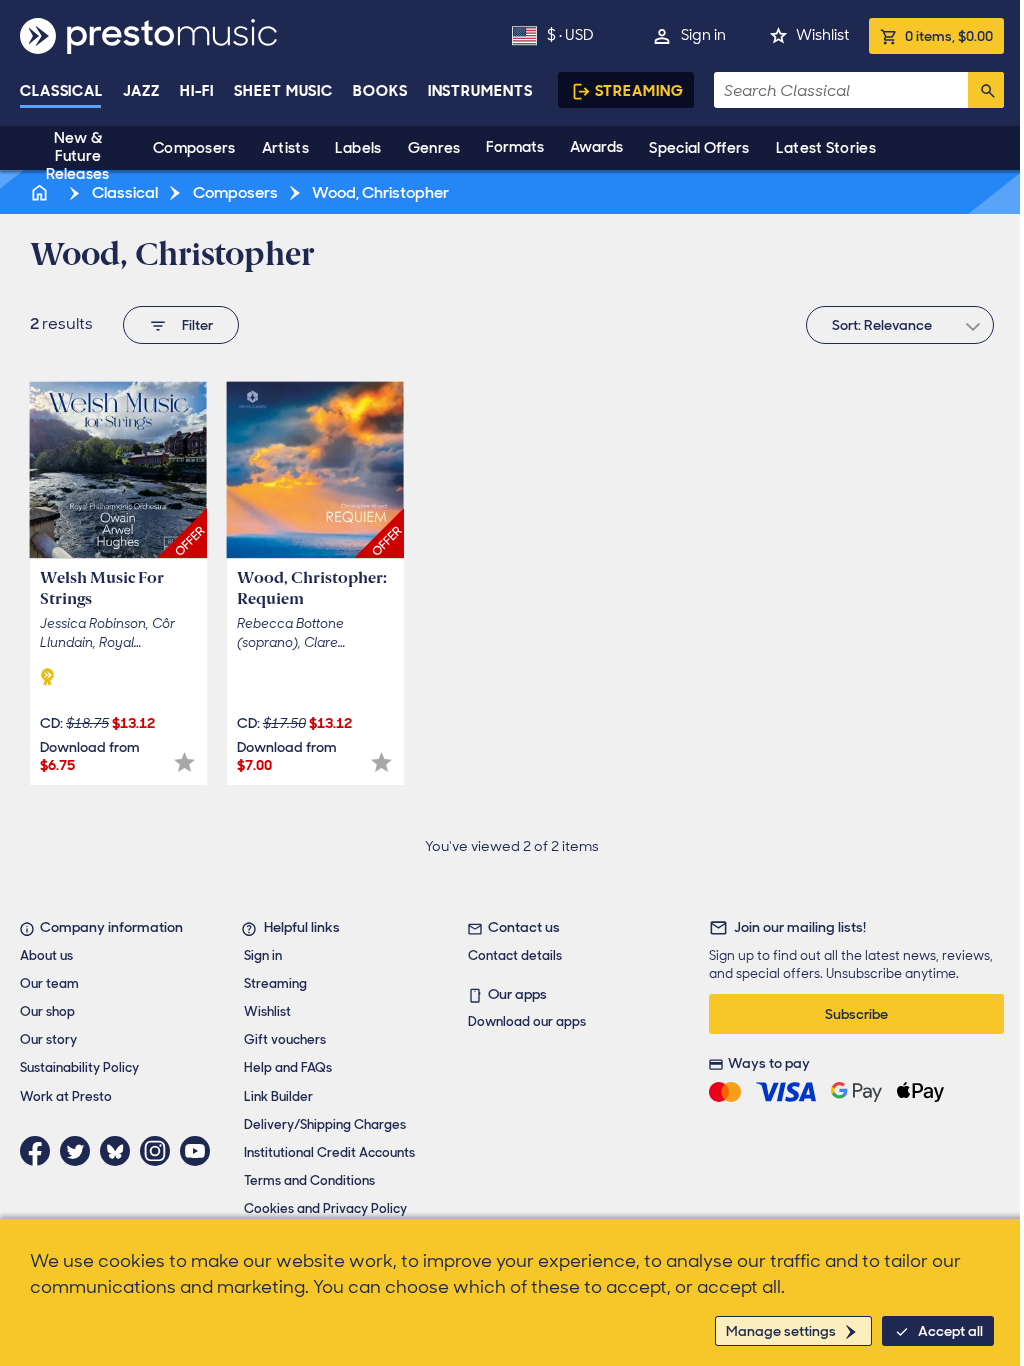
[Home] (41, 192)
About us (46, 955)
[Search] (986, 90)
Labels (358, 148)
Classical (61, 91)
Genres (434, 148)
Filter (197, 325)
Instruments (480, 91)
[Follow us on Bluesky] (120, 1151)
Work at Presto (66, 1096)
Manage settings (781, 1331)
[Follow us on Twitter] (80, 1151)
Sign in (703, 35)
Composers (194, 148)
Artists (285, 148)
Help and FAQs (288, 1067)
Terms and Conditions (309, 1180)
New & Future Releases (77, 156)
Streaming (639, 91)
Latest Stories (826, 148)
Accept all (950, 1331)
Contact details (515, 955)
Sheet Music (283, 91)
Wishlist (822, 35)
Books (380, 91)
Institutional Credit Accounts (329, 1152)
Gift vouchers (285, 1039)
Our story (48, 1039)
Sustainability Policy (79, 1067)
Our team (49, 983)
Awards (596, 147)
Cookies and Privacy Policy (325, 1208)
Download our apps (527, 1021)
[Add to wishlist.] (184, 762)
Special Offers (699, 148)
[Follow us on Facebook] (40, 1151)
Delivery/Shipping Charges (325, 1124)
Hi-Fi (197, 91)
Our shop (47, 1011)
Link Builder (278, 1096)
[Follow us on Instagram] (160, 1151)
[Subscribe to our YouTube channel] (200, 1151)
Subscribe (856, 1014)
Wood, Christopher (379, 192)
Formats (515, 147)
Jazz (141, 91)
